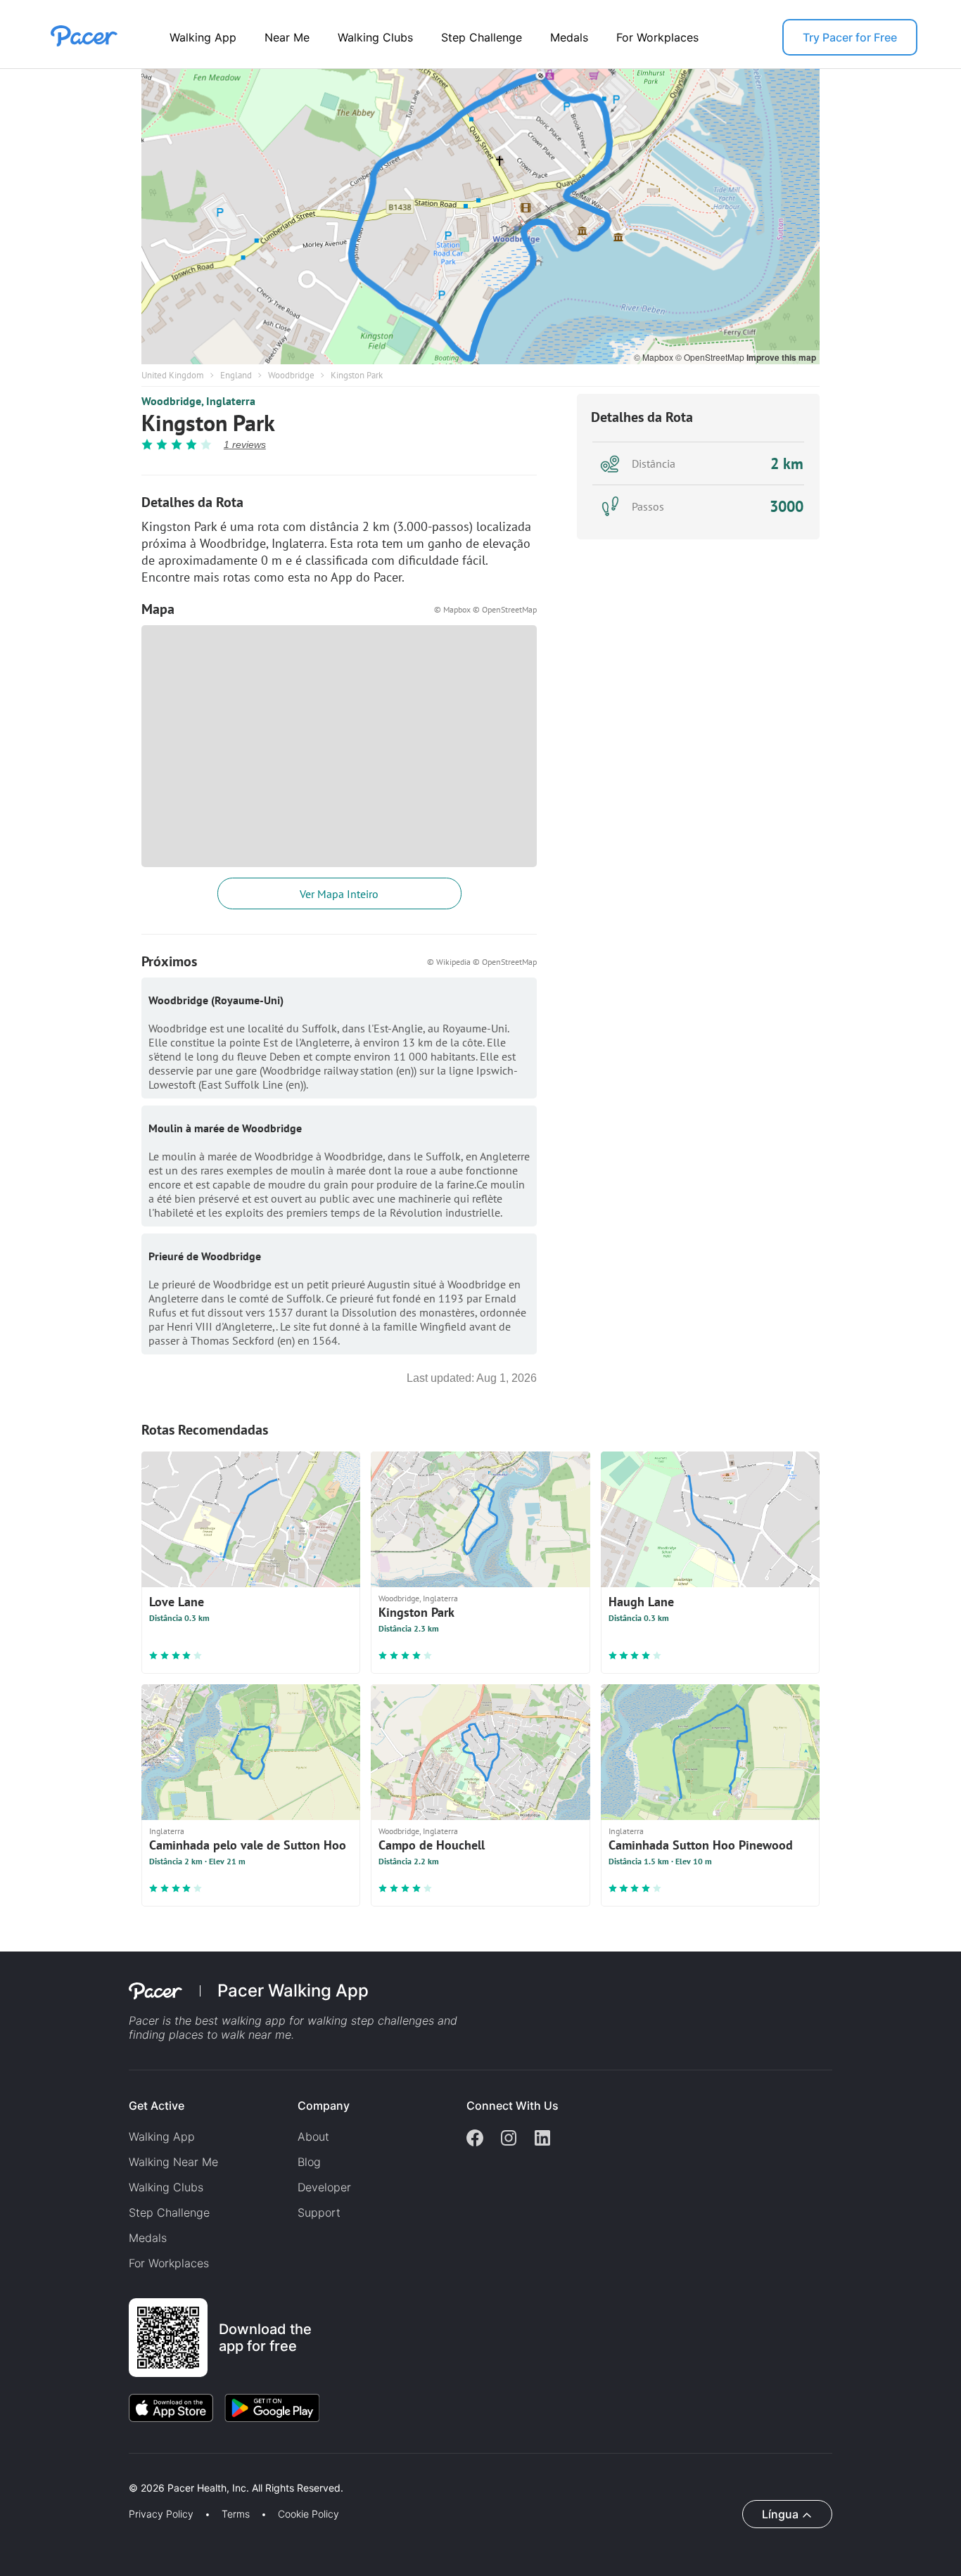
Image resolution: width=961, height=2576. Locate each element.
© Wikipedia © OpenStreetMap (482, 962)
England (236, 375)
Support (319, 2212)
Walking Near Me (173, 2162)
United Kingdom (173, 375)
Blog (309, 2162)
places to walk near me (230, 2034)
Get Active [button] (157, 2106)
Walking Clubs (375, 37)
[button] (246, 2472)
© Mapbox (655, 357)
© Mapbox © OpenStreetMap (485, 609)
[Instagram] (509, 2139)
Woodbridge (291, 375)
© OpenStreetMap (711, 357)
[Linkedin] (542, 2139)
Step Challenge (482, 37)
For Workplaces (657, 37)
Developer (324, 2187)
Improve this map (781, 357)
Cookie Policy (308, 2514)
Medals (569, 37)
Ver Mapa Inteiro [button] (339, 894)
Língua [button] (780, 2514)
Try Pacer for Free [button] (850, 37)
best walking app (242, 2020)
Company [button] (324, 2106)
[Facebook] (475, 2139)
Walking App (203, 37)
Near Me (287, 37)
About (313, 2136)
